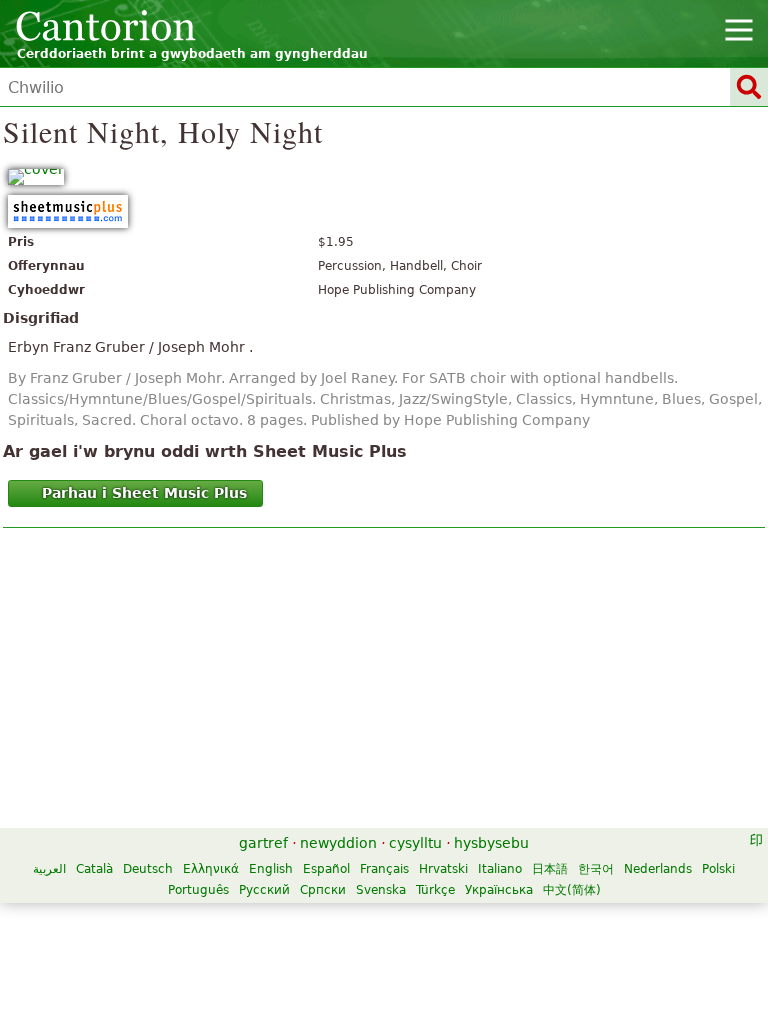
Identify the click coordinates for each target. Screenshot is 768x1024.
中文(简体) (572, 890)
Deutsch (148, 869)
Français (384, 869)
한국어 (596, 869)
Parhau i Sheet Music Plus (144, 493)
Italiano (500, 869)
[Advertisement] (384, 683)
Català (94, 869)
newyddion (338, 843)
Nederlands (658, 869)
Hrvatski (443, 869)
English (271, 869)
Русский (264, 890)
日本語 (550, 869)
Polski (718, 869)
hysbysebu (491, 843)
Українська (499, 890)
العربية (49, 869)
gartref (263, 843)
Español (326, 869)
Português (198, 890)
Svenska (381, 890)
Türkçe (435, 890)
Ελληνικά (211, 869)
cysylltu (415, 843)
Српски (323, 890)
